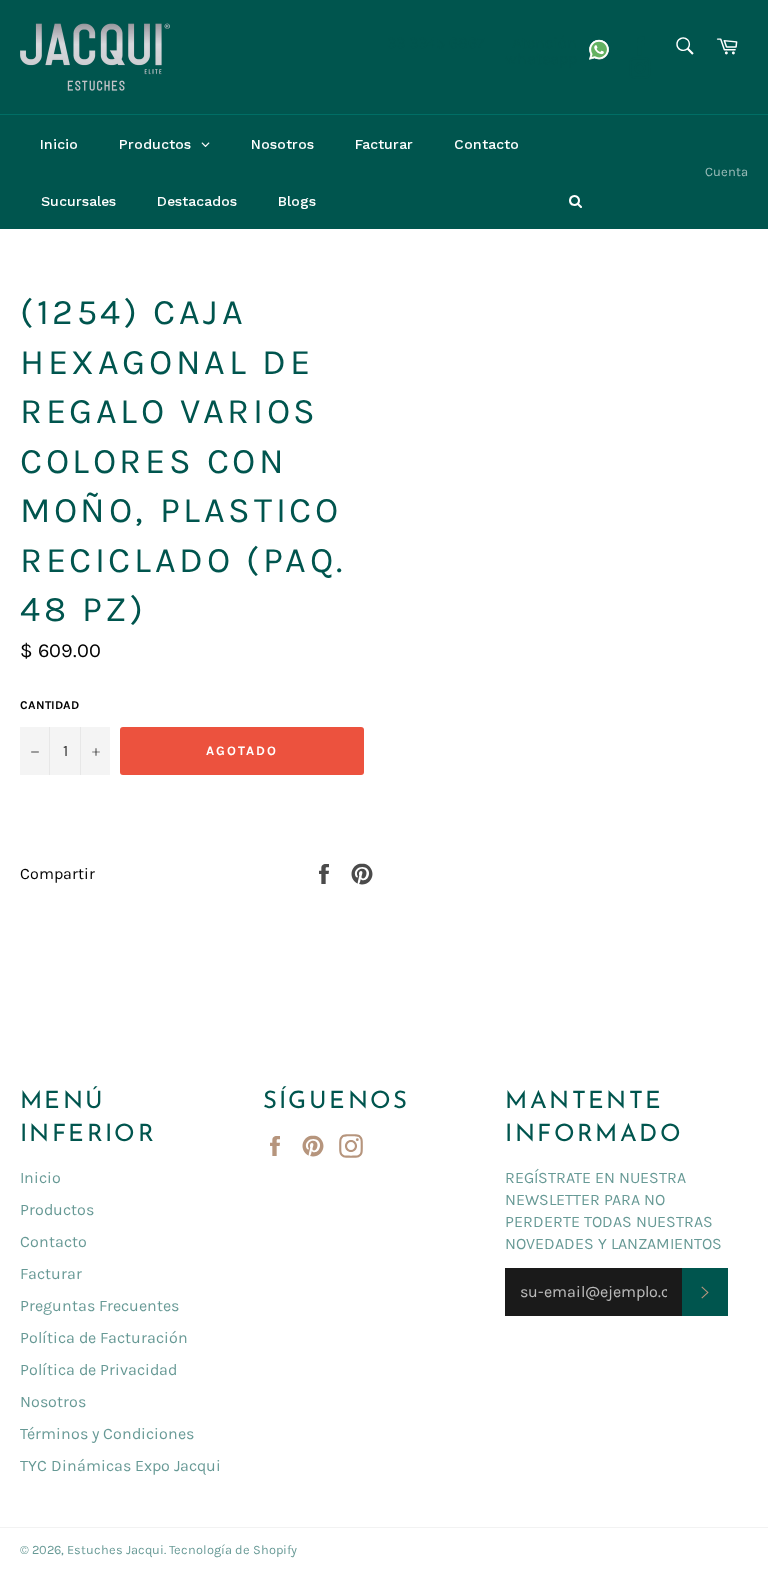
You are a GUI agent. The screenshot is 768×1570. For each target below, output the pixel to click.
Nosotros (53, 1401)
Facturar (51, 1273)
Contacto (53, 1241)
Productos (57, 1209)
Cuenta (726, 171)
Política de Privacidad (98, 1369)
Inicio (40, 1177)
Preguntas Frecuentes (99, 1305)
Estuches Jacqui (115, 1549)
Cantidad (49, 705)
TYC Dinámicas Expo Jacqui (120, 1465)
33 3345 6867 (436, 42)
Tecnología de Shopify (233, 1549)
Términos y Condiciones (107, 1433)
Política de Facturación (104, 1337)
